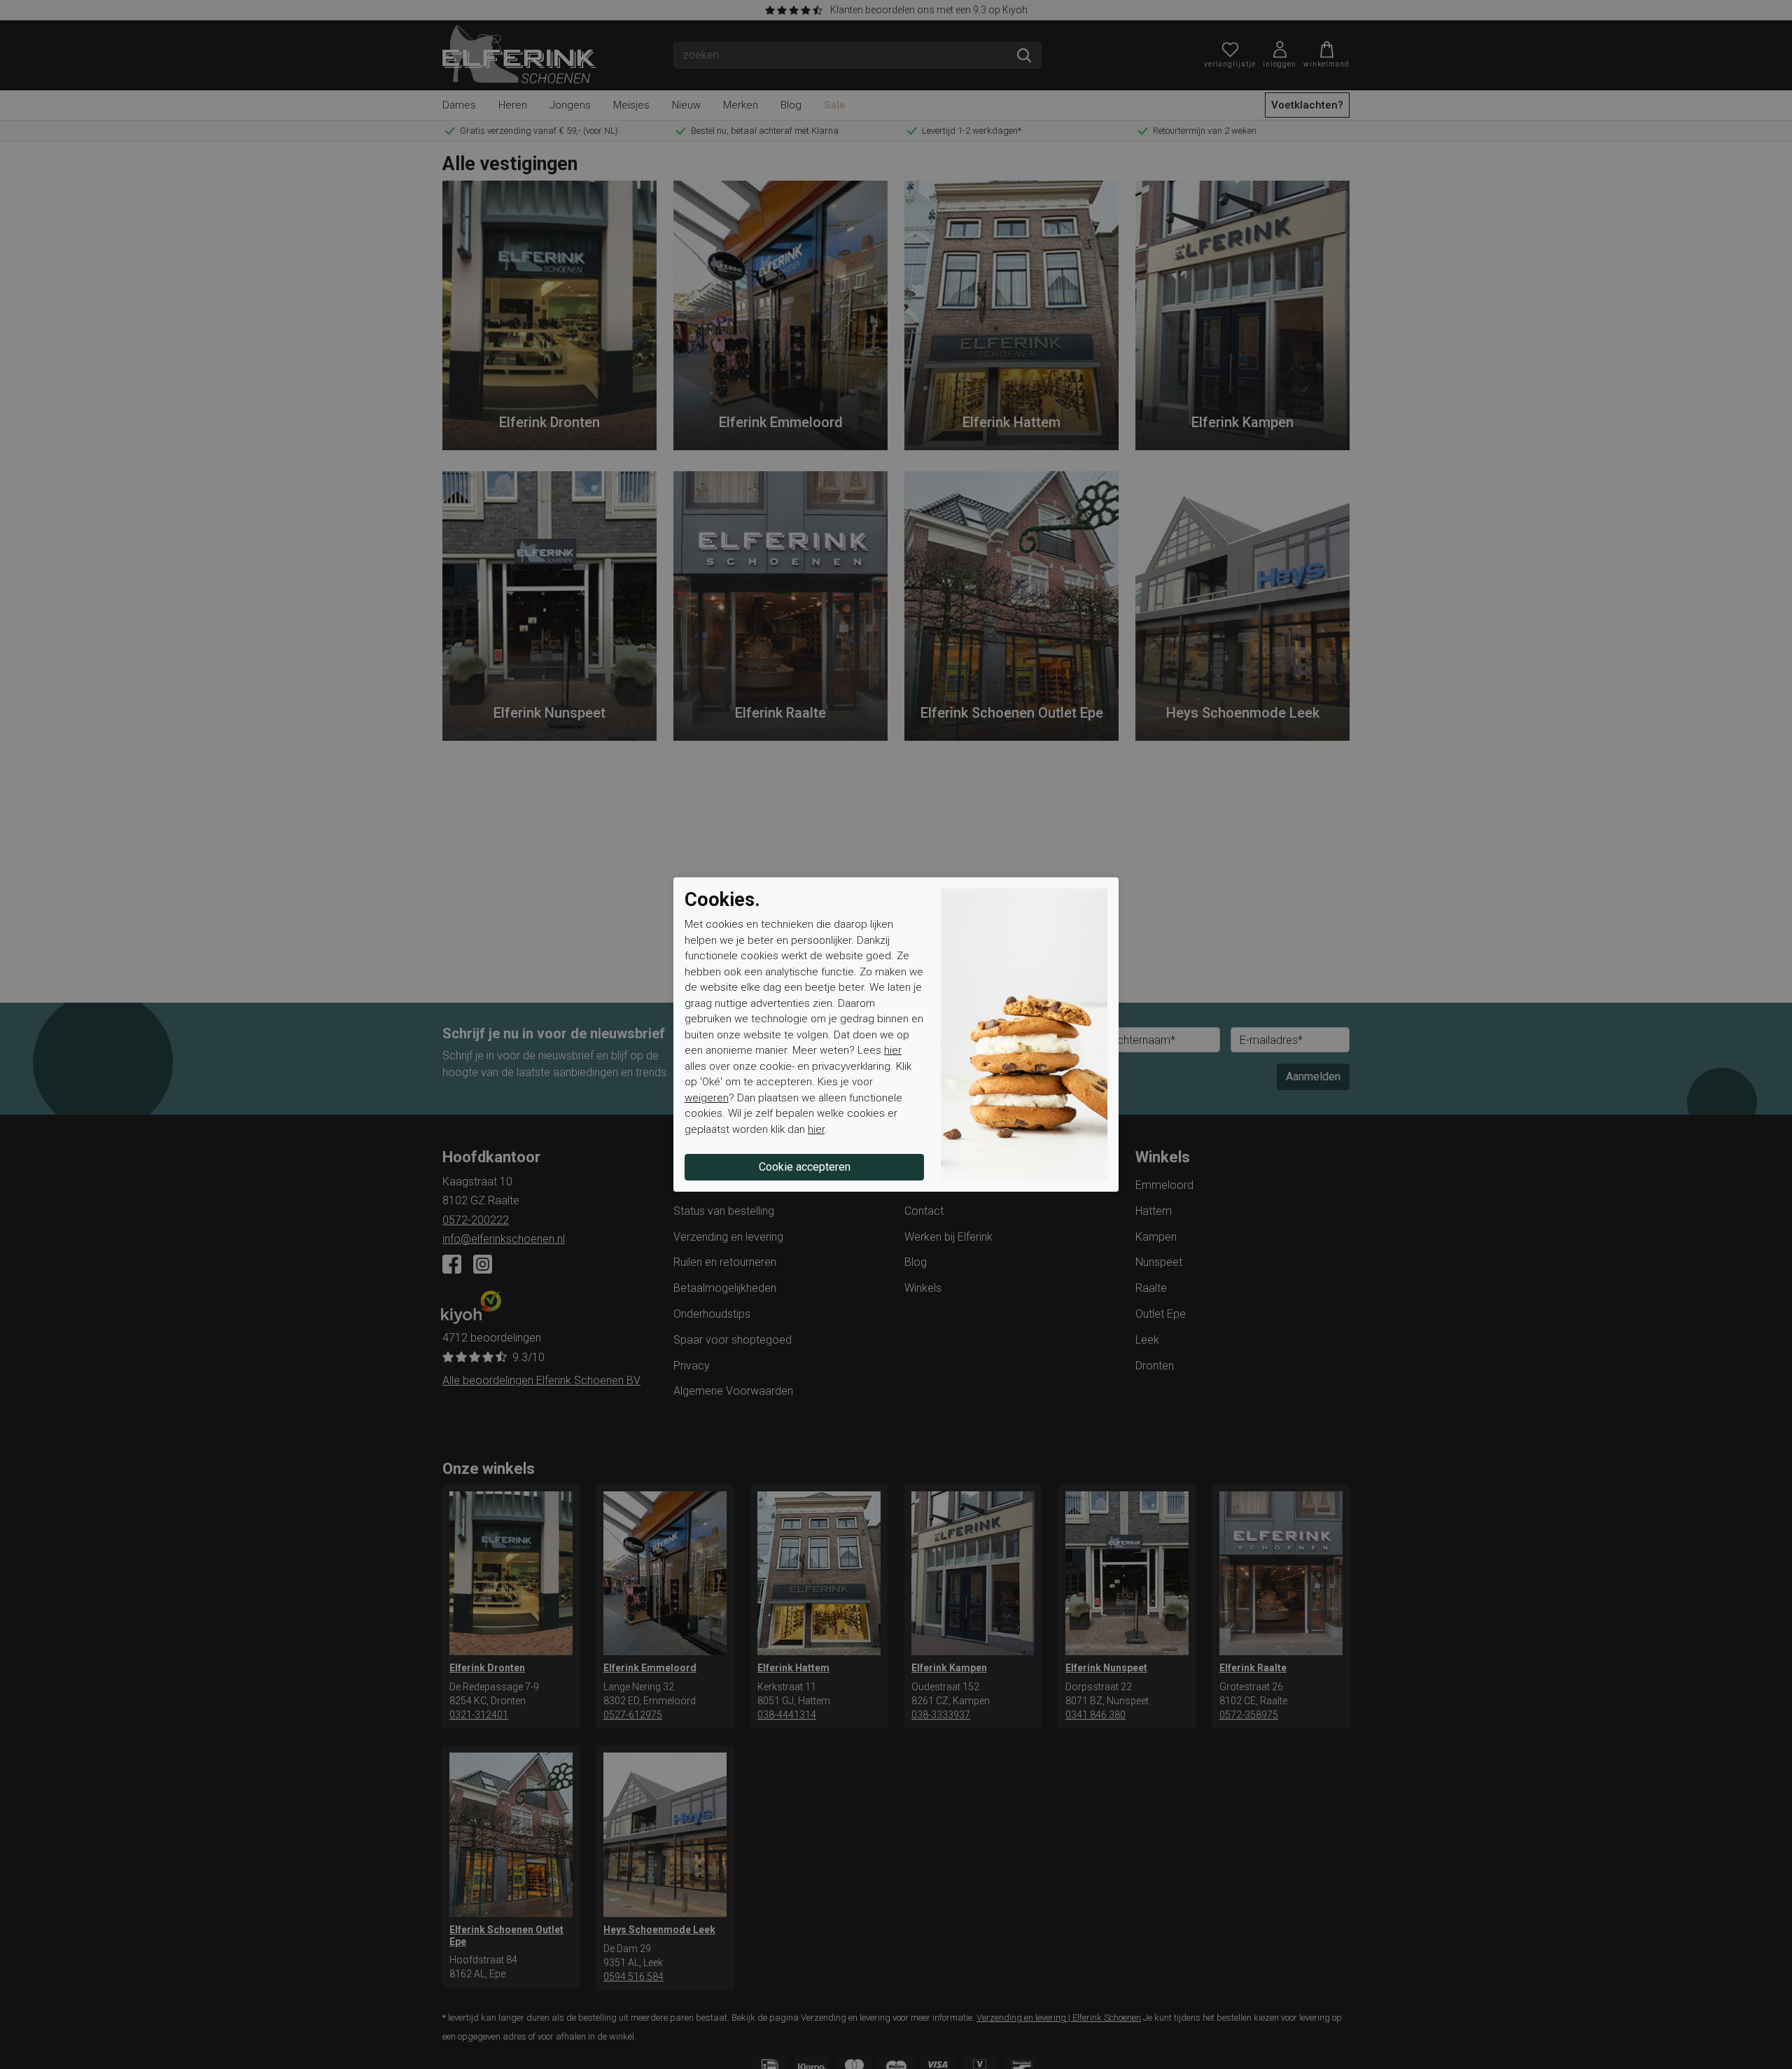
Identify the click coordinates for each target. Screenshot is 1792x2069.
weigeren (707, 1098)
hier (893, 1050)
